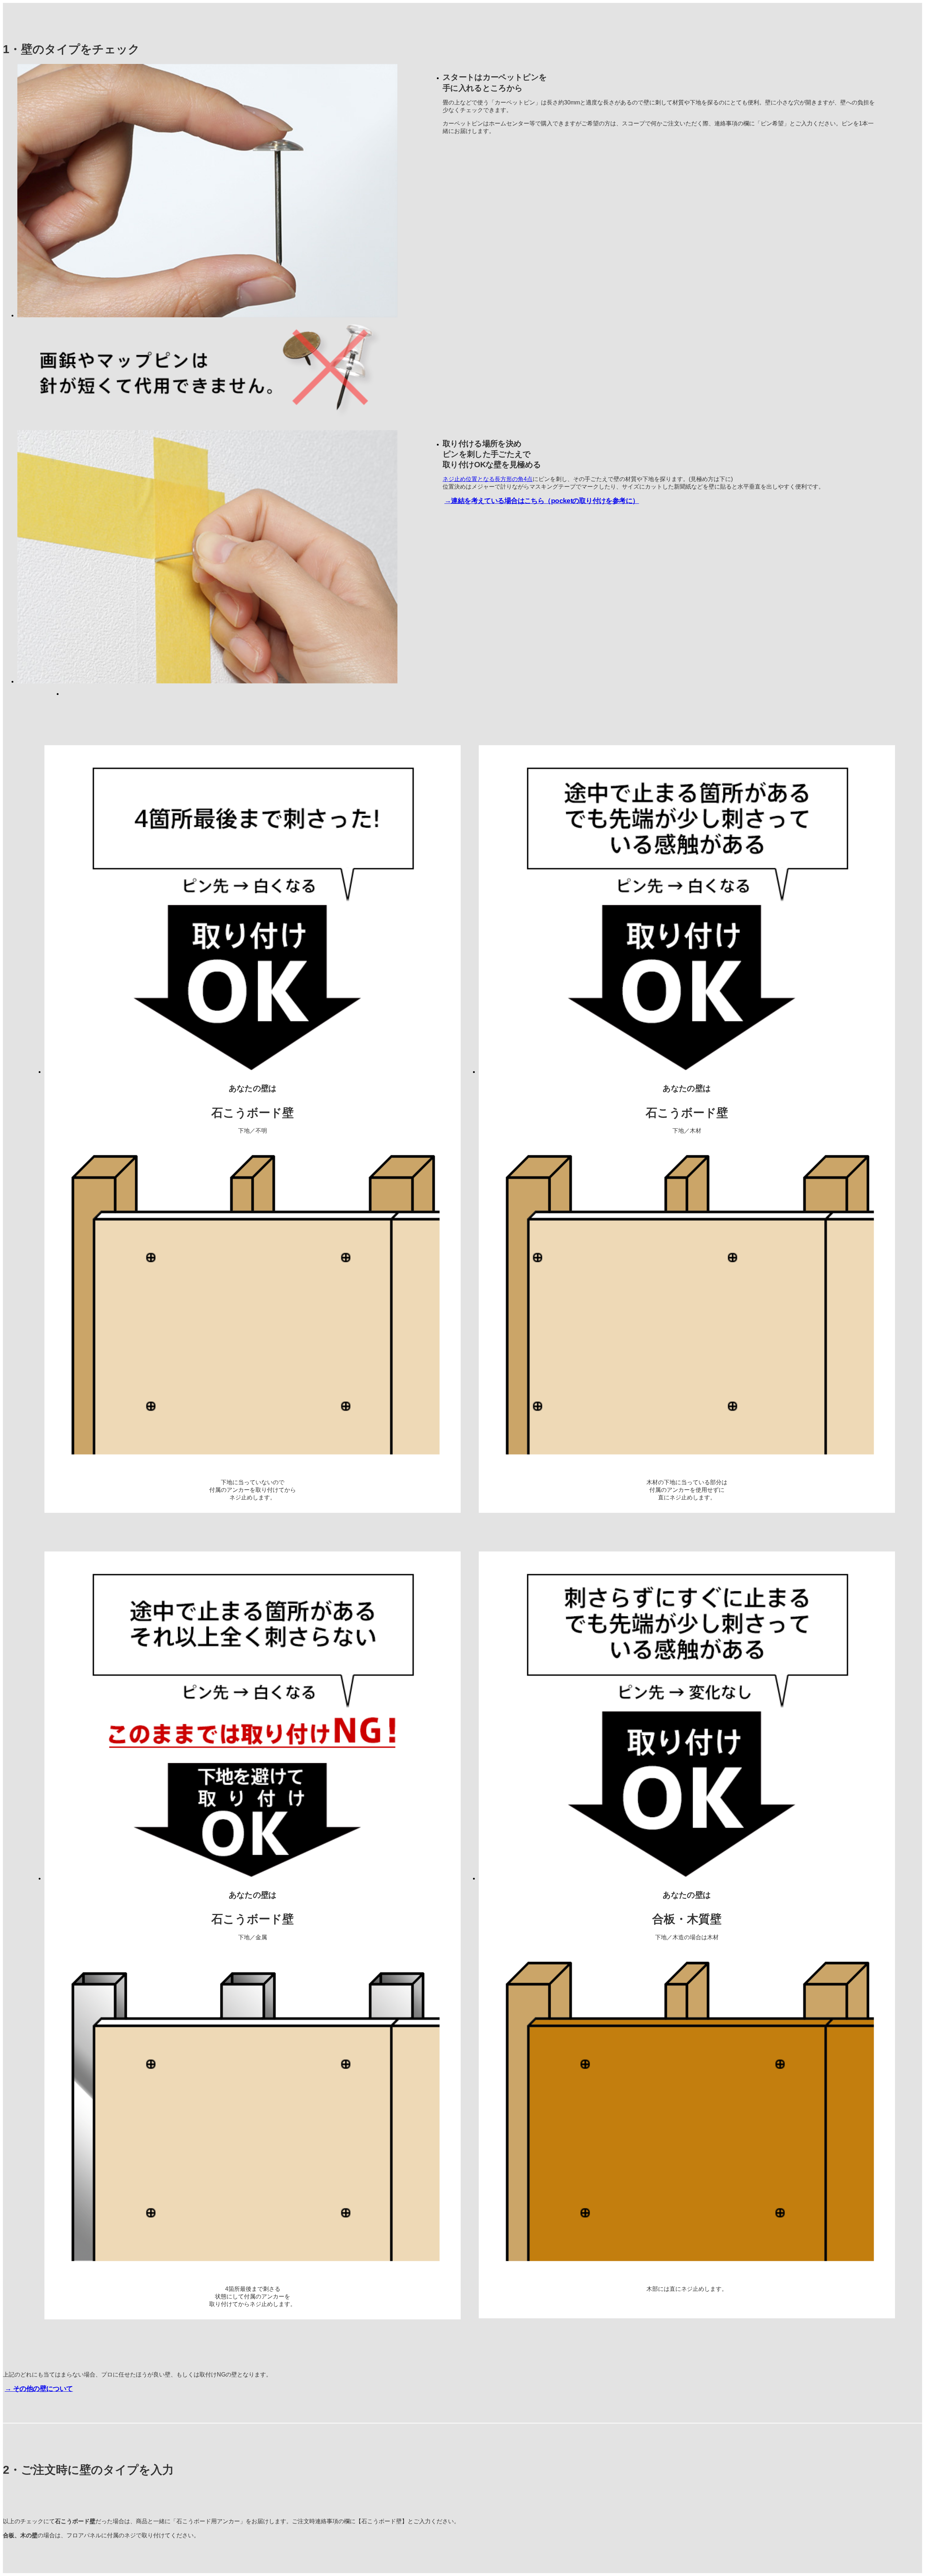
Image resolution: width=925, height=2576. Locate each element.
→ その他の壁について (39, 2389)
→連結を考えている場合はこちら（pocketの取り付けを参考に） (542, 501)
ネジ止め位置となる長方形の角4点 (488, 479)
